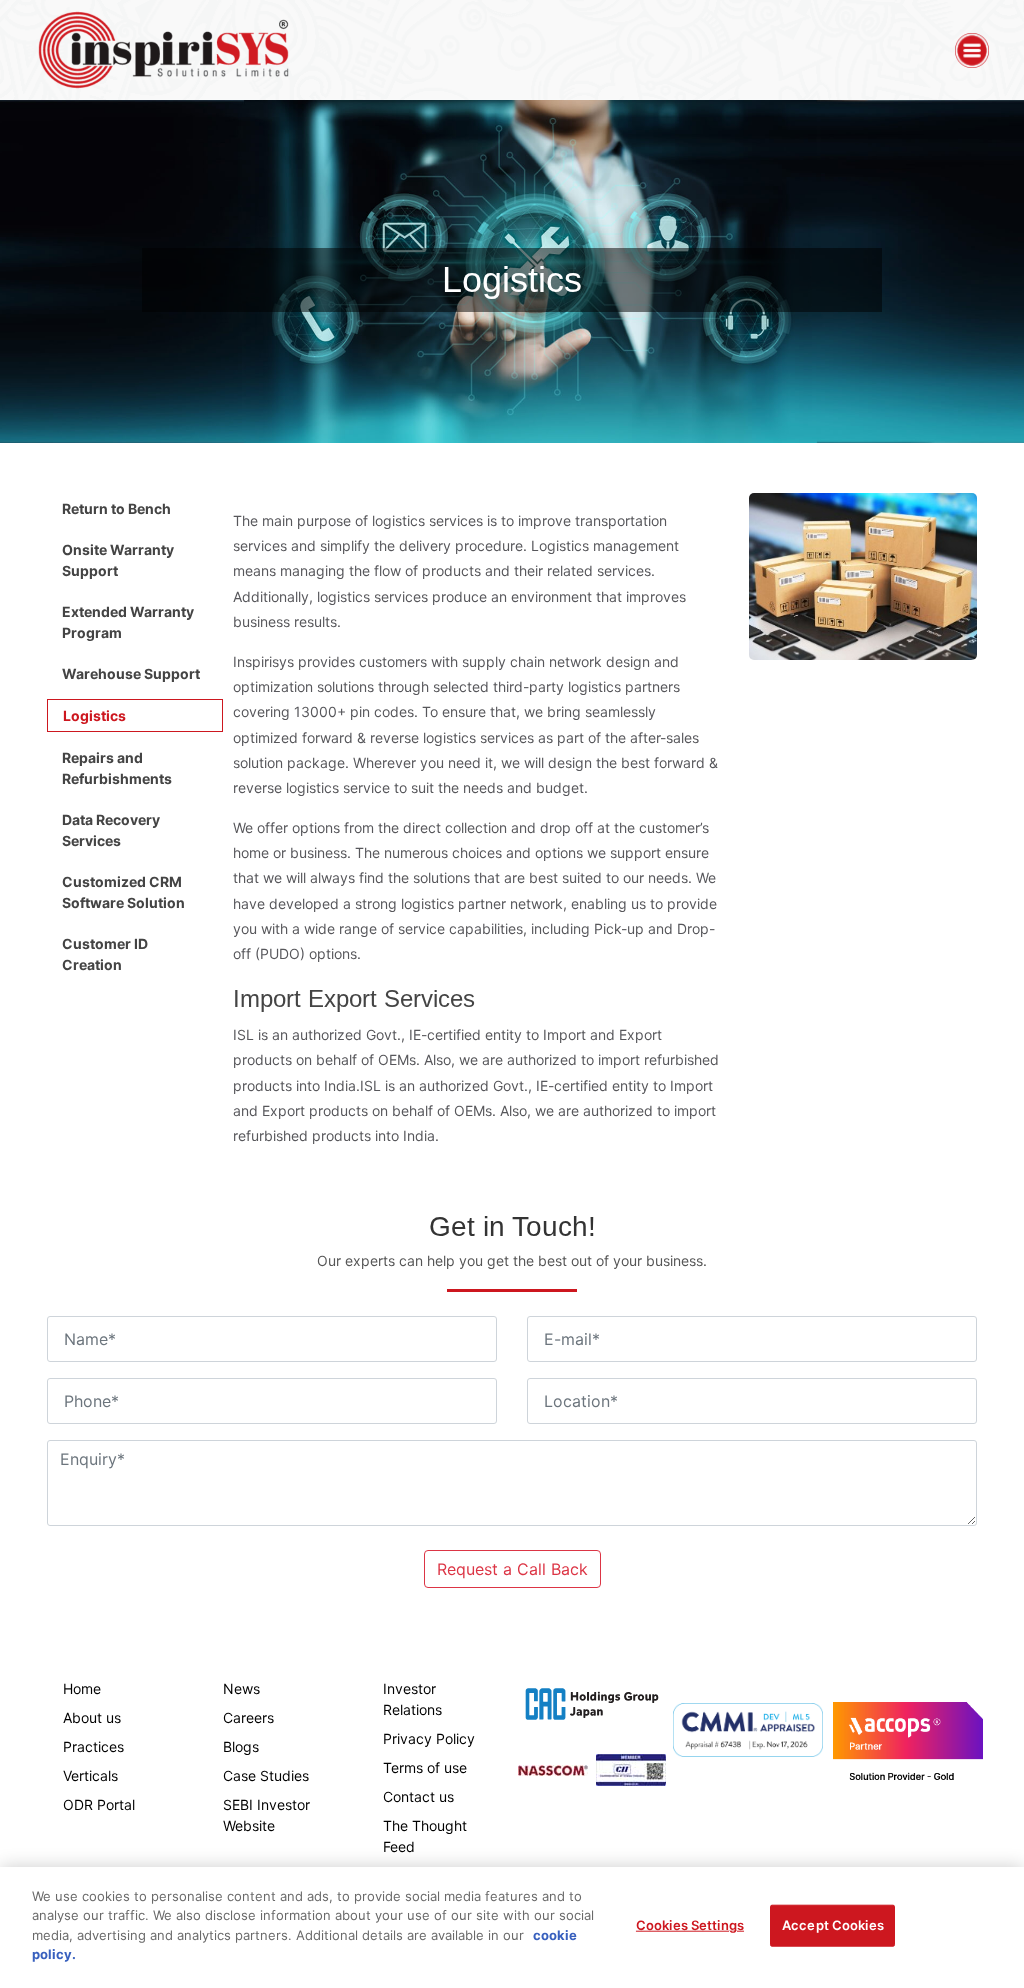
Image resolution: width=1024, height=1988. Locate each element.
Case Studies (266, 1775)
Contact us (418, 1796)
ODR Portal (99, 1804)
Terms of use (425, 1767)
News (241, 1688)
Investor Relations (412, 1699)
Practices (93, 1746)
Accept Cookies (833, 1925)
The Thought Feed (425, 1836)
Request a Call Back (512, 1569)
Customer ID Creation (105, 954)
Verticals (90, 1775)
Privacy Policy (429, 1738)
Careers (248, 1717)
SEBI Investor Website (266, 1815)
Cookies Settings (690, 1925)
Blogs (241, 1746)
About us (92, 1717)
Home (82, 1688)
